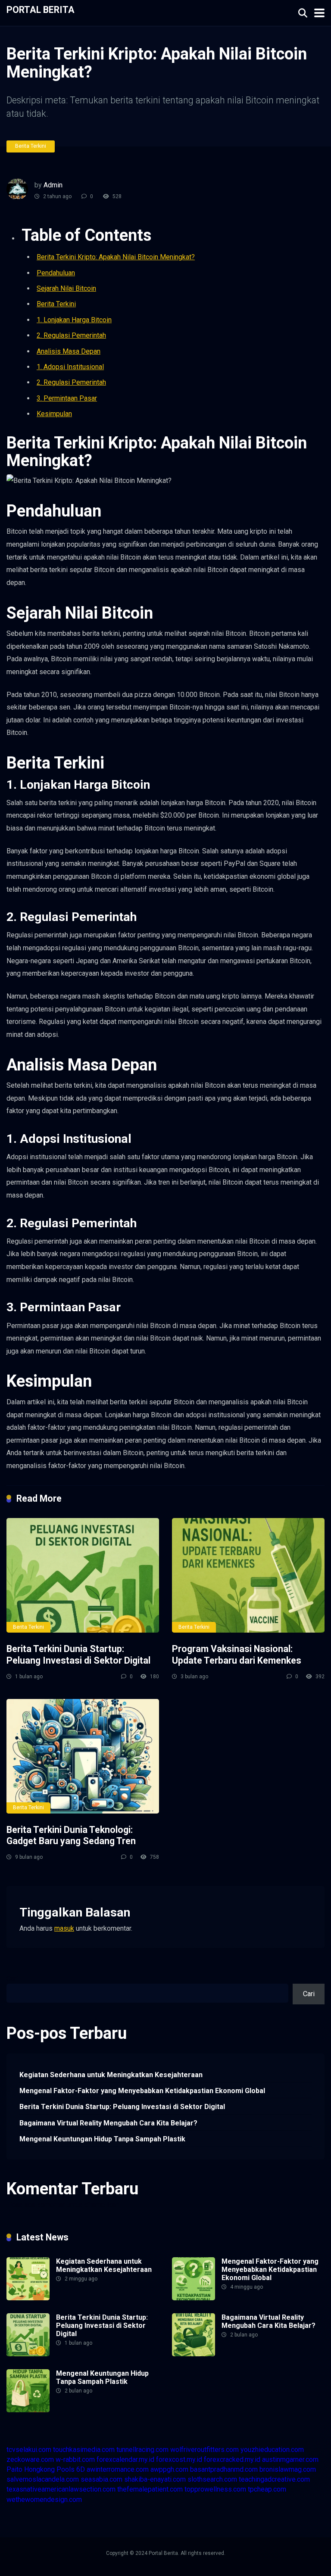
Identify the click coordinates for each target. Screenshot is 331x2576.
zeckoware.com (30, 2459)
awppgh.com (169, 2469)
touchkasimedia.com (84, 2450)
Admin (53, 185)
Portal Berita (41, 9)
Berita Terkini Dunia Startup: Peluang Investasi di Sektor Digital (78, 1655)
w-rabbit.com (75, 2459)
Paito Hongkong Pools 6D (46, 2469)
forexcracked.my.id (232, 2459)
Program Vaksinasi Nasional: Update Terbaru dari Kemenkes (237, 1655)
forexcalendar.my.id (125, 2459)
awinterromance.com (118, 2469)
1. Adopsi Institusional (70, 367)
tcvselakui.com (29, 2450)
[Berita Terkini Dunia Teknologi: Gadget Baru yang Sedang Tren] (83, 1756)
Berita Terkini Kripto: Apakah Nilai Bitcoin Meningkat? (116, 257)
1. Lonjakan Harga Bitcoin (74, 320)
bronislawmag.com (288, 2469)
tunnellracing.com (142, 2450)
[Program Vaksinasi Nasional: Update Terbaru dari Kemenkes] (248, 1575)
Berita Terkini (31, 146)
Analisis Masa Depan (69, 351)
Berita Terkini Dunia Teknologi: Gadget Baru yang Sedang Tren (71, 1836)
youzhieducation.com (272, 2450)
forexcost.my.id (179, 2459)
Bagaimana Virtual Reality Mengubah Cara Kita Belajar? (108, 2123)
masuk (64, 1928)
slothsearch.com (212, 2479)
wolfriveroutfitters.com (205, 2450)
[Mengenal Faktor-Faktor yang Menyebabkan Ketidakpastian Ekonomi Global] (194, 2298)
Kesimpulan (54, 414)
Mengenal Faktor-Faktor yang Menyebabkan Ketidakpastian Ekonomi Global (142, 2091)
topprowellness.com (215, 2489)
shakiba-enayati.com (155, 2479)
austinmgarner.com (290, 2459)
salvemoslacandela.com (43, 2479)
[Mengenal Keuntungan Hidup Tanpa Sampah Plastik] (28, 2410)
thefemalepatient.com (150, 2489)
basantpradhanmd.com (224, 2469)
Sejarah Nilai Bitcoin (66, 288)
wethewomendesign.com (44, 2500)
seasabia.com (101, 2479)
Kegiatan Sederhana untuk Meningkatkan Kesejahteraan (111, 2075)
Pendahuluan (56, 273)
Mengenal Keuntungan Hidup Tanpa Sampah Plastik (102, 2139)
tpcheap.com (267, 2489)
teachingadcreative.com (274, 2479)
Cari (12, 1979)
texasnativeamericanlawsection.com (61, 2489)
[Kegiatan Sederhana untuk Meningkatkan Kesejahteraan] (28, 2298)
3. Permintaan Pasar (67, 398)
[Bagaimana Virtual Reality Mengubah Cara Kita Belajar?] (194, 2354)
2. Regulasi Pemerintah (71, 335)
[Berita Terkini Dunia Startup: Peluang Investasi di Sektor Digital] (83, 1575)
